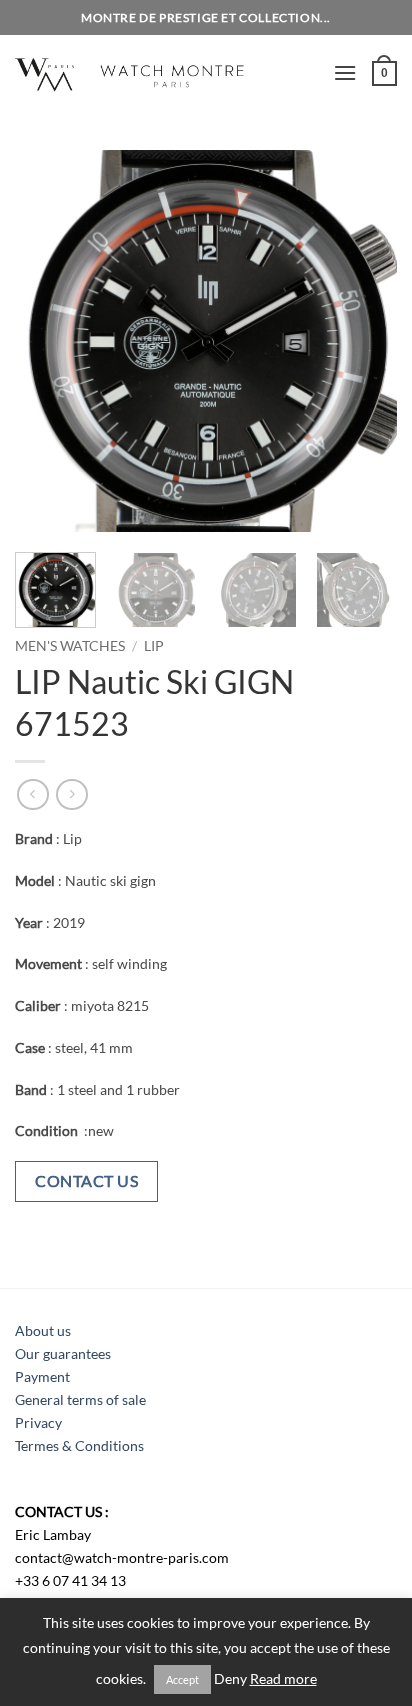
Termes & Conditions (79, 1445)
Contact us (86, 1180)
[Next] (364, 341)
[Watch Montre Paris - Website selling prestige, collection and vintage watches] (166, 72)
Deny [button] (230, 1679)
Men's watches (70, 646)
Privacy (38, 1422)
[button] (345, 72)
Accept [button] (182, 1679)
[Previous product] (71, 794)
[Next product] (32, 794)
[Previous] (48, 341)
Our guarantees (63, 1353)
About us (43, 1330)
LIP (154, 646)
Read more (283, 1679)
